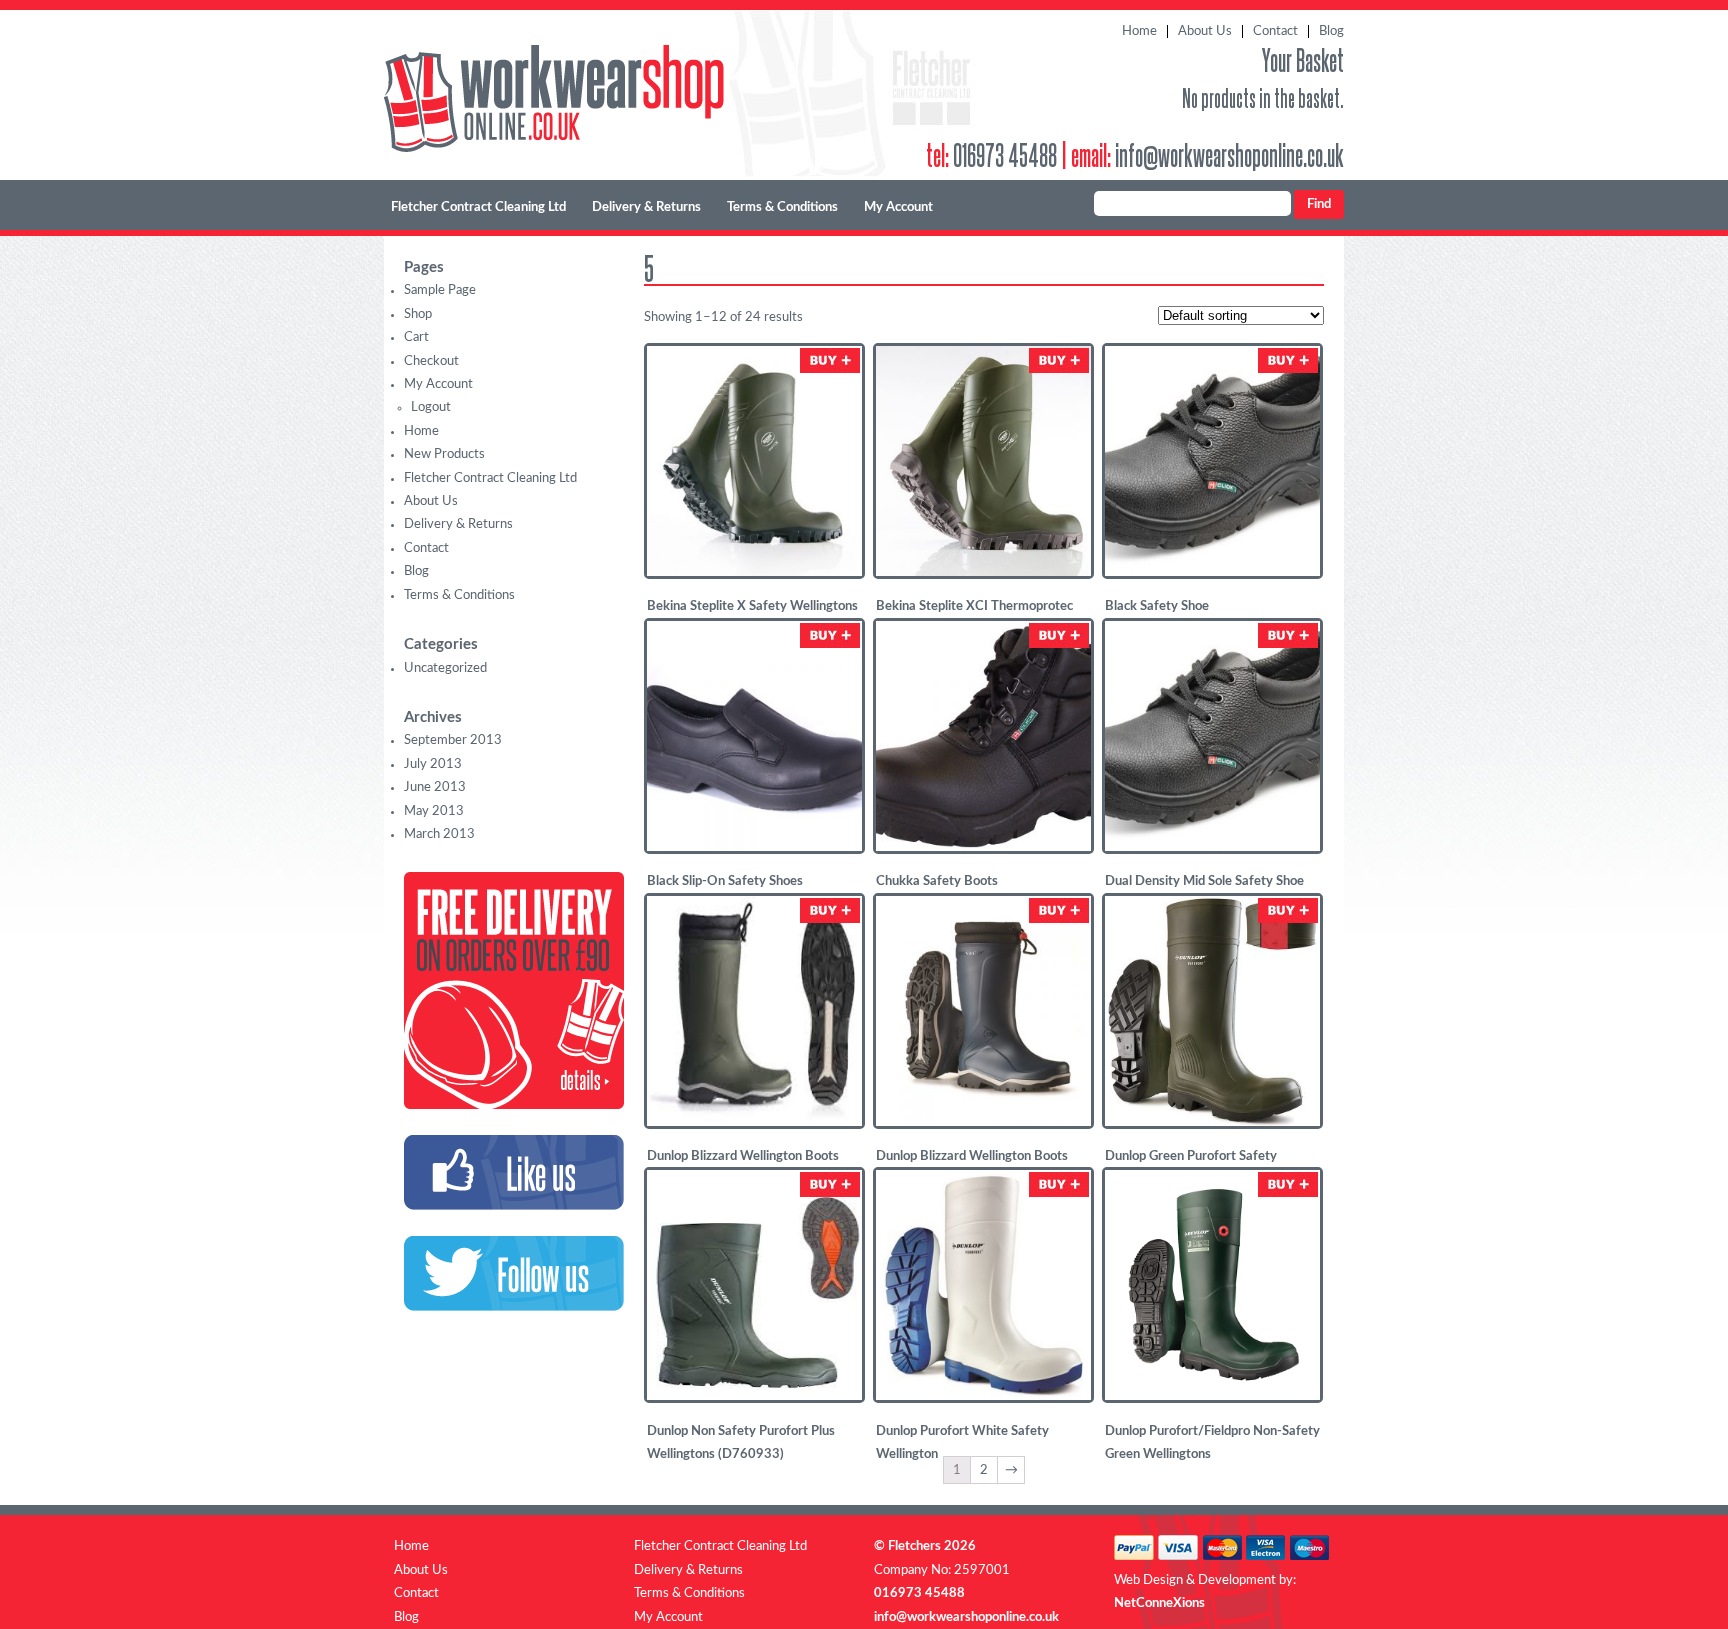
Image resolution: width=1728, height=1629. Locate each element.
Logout (431, 407)
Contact (1275, 31)
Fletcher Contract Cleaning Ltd (478, 207)
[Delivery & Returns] (514, 1105)
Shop (418, 314)
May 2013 (434, 811)
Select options (830, 360)
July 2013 (433, 764)
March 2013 (439, 834)
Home (1139, 31)
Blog (1331, 31)
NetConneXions (1159, 1603)
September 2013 (453, 740)
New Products (444, 454)
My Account (898, 207)
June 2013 (435, 787)
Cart (416, 337)
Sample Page (440, 290)
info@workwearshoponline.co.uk (1229, 154)
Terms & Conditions (782, 207)
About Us (1205, 31)
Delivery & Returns (646, 207)
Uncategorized (445, 668)
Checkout (431, 361)
